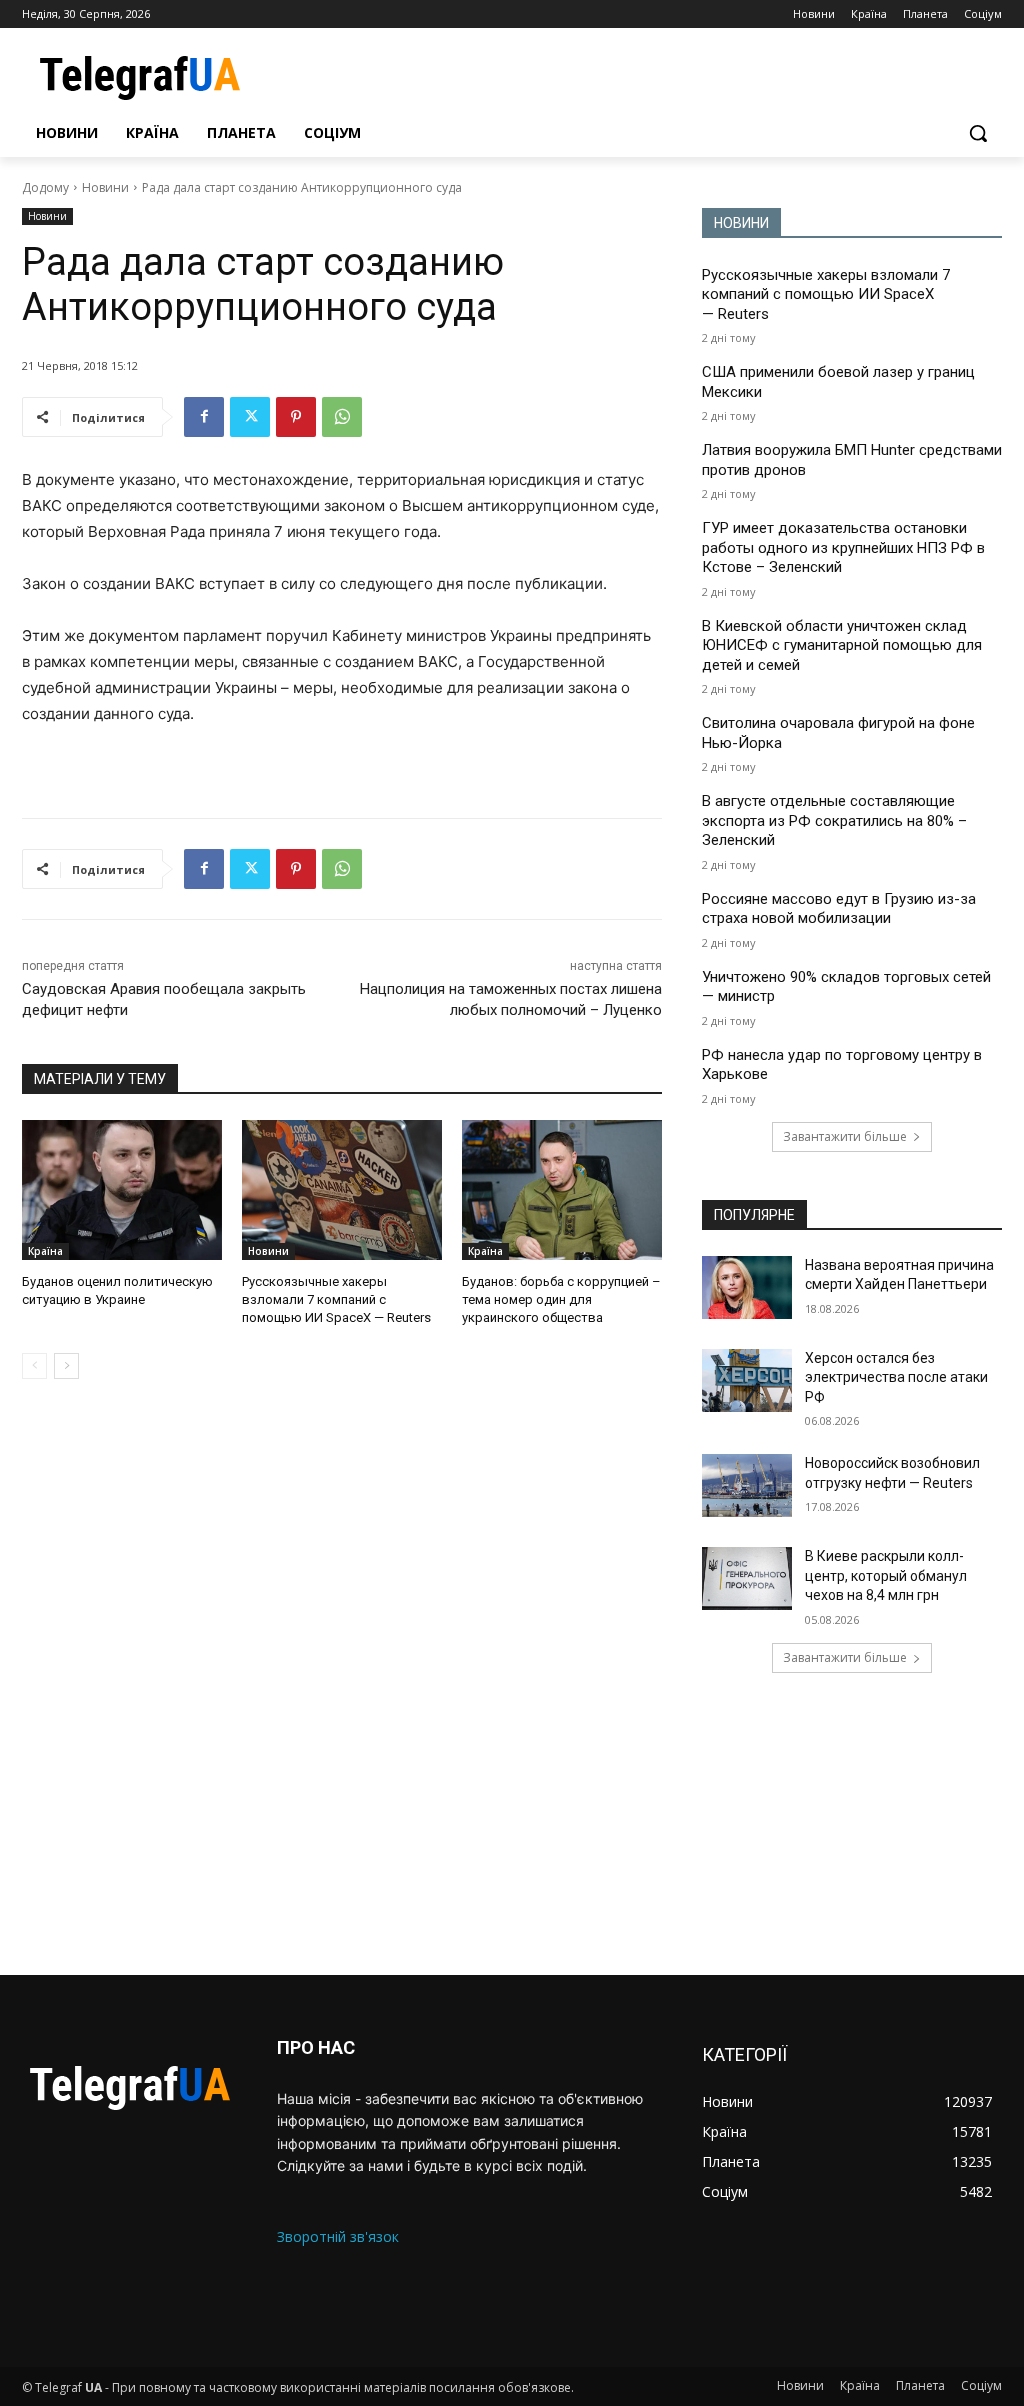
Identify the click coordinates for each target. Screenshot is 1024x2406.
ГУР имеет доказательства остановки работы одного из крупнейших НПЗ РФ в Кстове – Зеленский (843, 547)
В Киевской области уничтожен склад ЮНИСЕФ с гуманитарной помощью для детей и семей (842, 645)
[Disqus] (342, 1677)
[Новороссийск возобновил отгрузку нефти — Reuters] (747, 1485)
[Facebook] (204, 417)
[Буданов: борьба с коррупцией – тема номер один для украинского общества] (562, 1190)
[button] (978, 133)
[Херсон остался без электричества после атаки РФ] (747, 1380)
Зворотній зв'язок (338, 2236)
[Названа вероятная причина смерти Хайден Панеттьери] (747, 1287)
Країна (45, 1251)
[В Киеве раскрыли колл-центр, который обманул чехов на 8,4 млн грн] (747, 1578)
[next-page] (66, 1366)
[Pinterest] (296, 417)
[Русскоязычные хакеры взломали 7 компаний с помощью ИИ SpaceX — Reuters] (342, 1190)
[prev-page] (34, 1366)
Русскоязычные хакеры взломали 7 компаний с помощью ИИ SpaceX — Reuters (336, 1299)
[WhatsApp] (342, 417)
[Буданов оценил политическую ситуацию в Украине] (122, 1190)
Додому (45, 187)
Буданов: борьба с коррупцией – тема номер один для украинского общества (561, 1299)
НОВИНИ (741, 223)
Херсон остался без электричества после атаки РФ (896, 1377)
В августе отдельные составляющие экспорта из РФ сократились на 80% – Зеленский (834, 820)
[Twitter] (250, 417)
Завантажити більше (845, 1136)
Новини (105, 187)
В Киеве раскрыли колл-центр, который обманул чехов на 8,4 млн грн (886, 1575)
